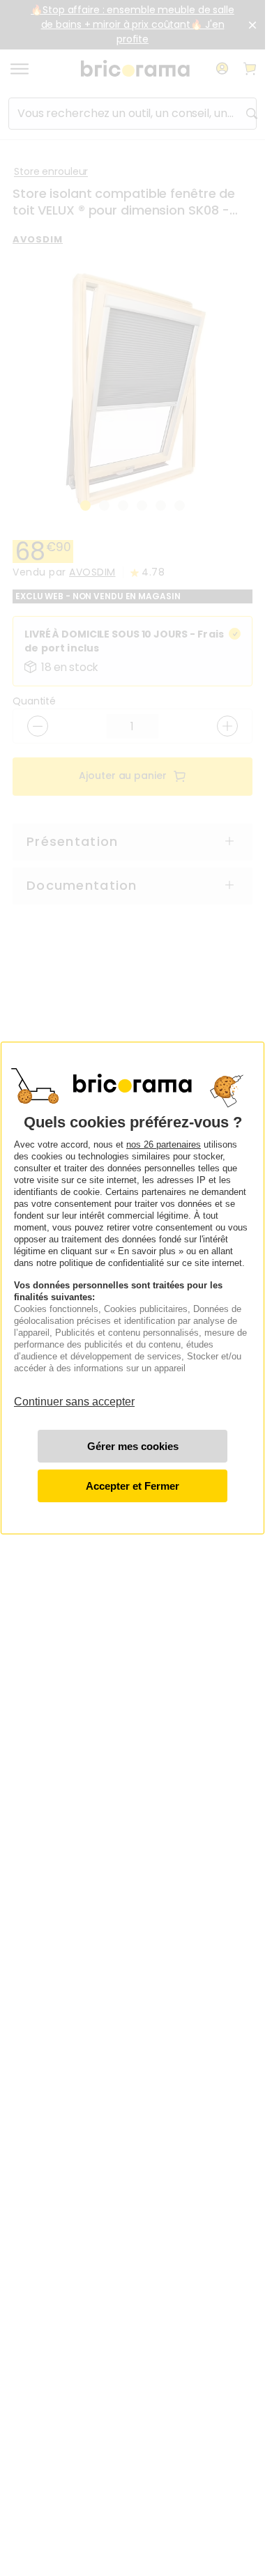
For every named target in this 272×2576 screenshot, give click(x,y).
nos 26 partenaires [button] (164, 1144)
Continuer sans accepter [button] (74, 1395)
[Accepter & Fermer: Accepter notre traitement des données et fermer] (133, 1486)
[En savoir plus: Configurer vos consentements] (133, 1446)
